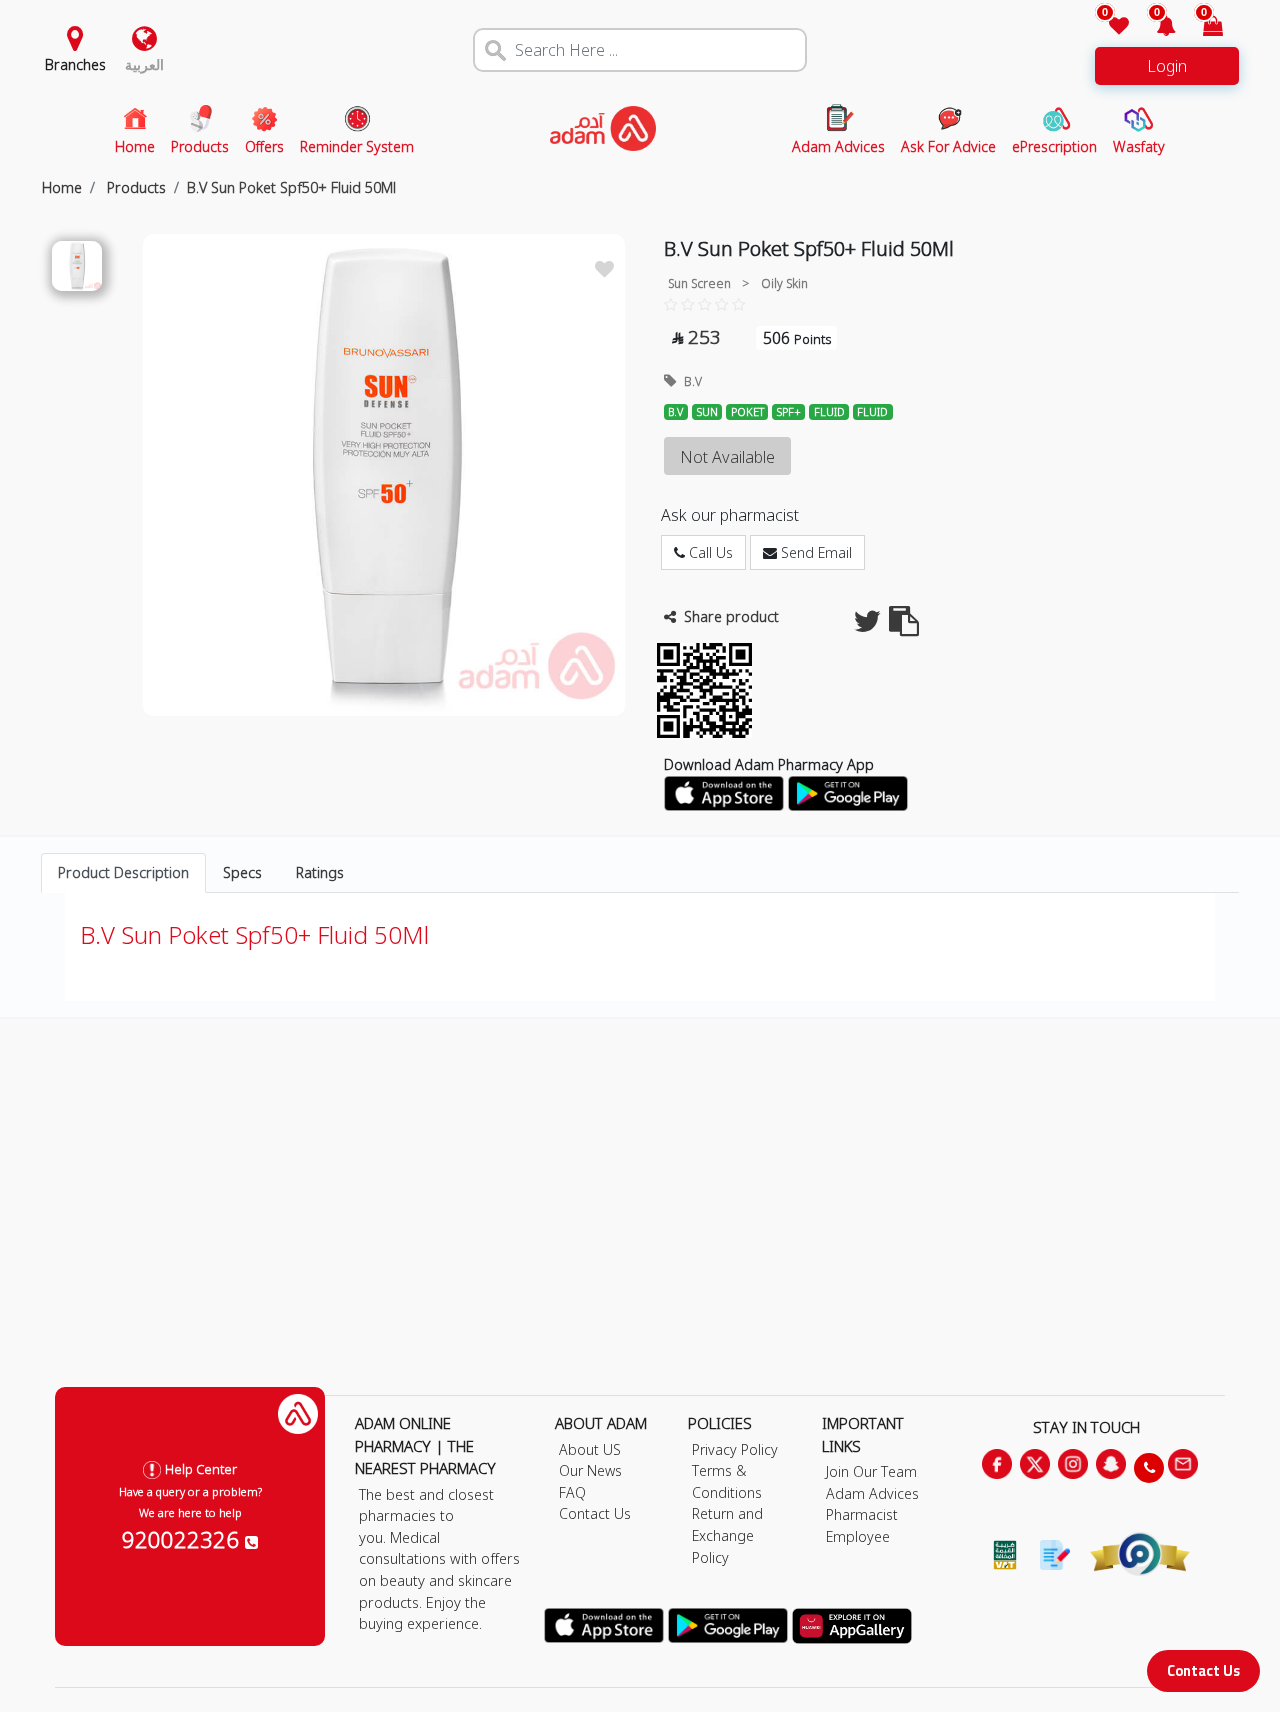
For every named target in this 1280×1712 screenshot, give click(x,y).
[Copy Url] (904, 626)
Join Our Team (871, 1471)
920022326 (183, 1539)
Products (134, 187)
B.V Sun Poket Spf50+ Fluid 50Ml (291, 187)
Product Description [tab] (123, 872)
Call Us (709, 552)
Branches (75, 64)
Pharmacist (862, 1514)
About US (590, 1449)
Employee (858, 1536)
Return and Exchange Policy (727, 1535)
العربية (144, 64)
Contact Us (1203, 1670)
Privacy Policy (735, 1449)
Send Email (814, 552)
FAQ (572, 1492)
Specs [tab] (242, 872)
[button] (1154, 27)
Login (1167, 66)
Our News (590, 1470)
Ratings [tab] (320, 872)
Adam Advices (872, 1493)
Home (62, 187)
